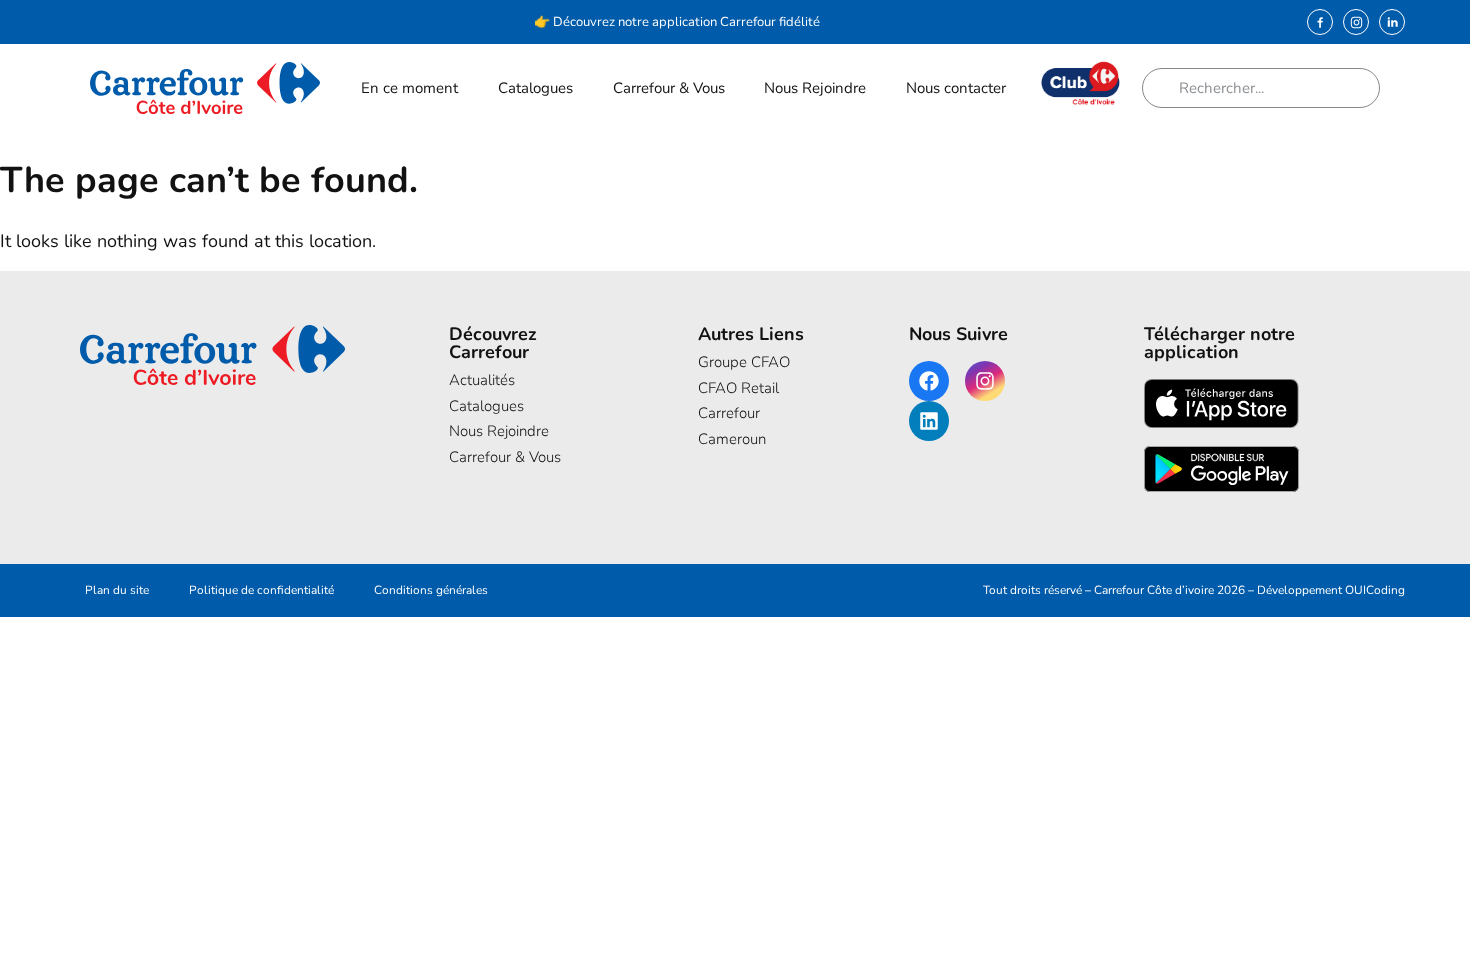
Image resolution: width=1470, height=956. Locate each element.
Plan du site (117, 590)
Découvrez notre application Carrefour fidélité (686, 22)
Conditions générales (431, 590)
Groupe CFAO (744, 362)
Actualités (482, 380)
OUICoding (1375, 590)
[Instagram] (1356, 22)
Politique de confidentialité (261, 590)
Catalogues (535, 88)
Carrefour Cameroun (732, 426)
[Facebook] (929, 381)
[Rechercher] (1168, 88)
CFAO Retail (738, 388)
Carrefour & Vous (669, 88)
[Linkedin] (929, 421)
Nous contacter (956, 88)
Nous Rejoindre (815, 88)
